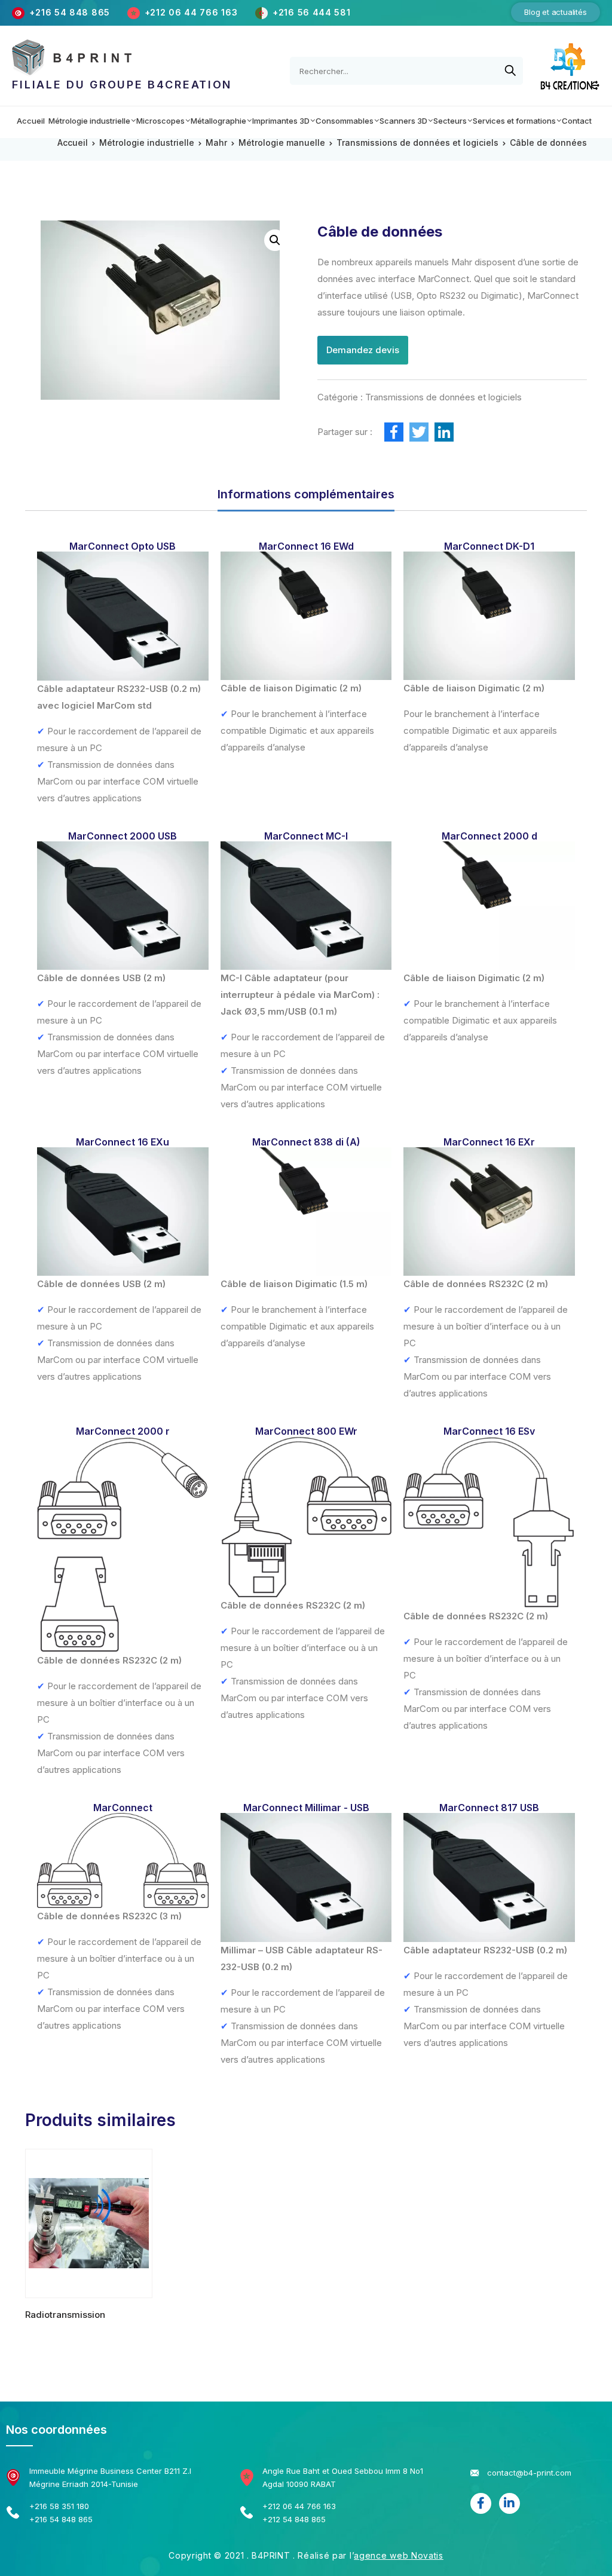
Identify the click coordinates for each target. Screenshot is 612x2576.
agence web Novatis (399, 2555)
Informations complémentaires (306, 494)
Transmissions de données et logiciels (417, 143)
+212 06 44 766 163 (192, 12)
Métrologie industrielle (147, 143)
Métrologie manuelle (282, 143)
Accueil (73, 143)
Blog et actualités (555, 12)
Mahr (216, 143)
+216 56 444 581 (312, 12)
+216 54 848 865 (70, 12)
